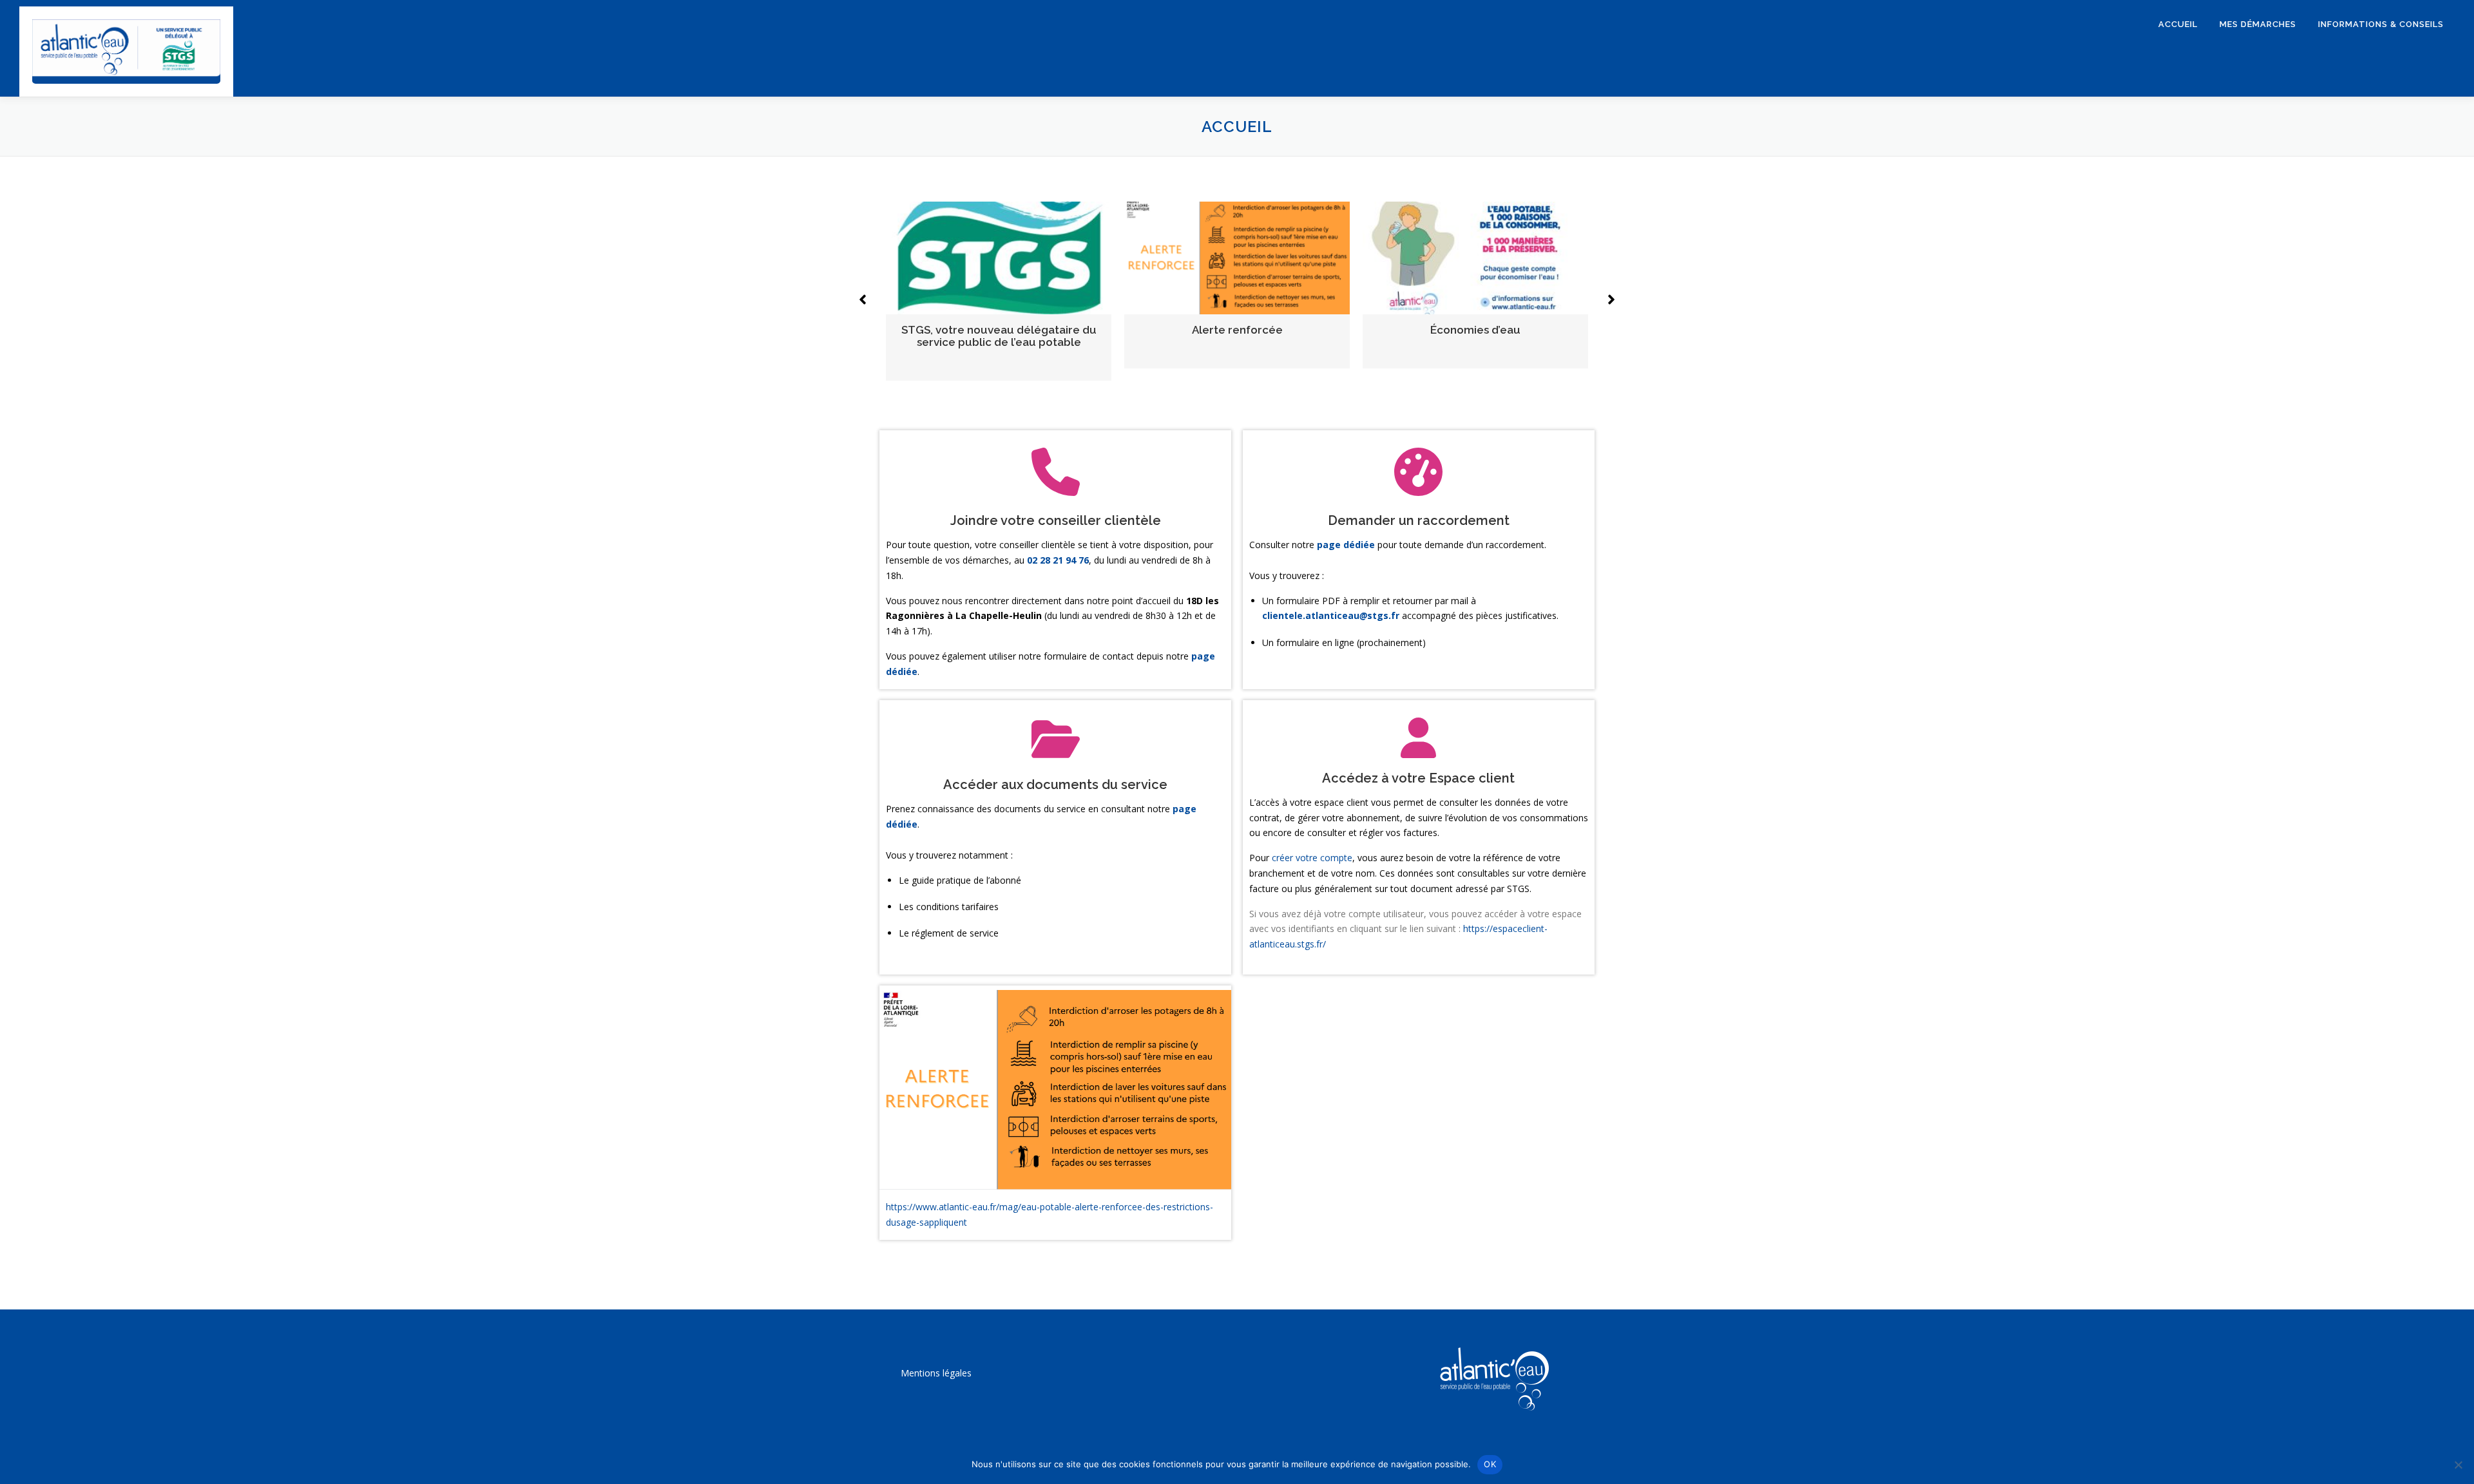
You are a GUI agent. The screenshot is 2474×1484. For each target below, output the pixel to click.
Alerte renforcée (1237, 330)
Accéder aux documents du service (1055, 785)
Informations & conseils (2381, 24)
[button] (863, 300)
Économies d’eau (1475, 330)
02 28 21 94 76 (1058, 560)
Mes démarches (2258, 24)
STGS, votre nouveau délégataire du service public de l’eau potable (999, 336)
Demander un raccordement (1419, 520)
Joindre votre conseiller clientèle (1056, 520)
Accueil (2178, 24)
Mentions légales (936, 1373)
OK (1490, 1464)
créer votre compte (1312, 858)
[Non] (2458, 1465)
